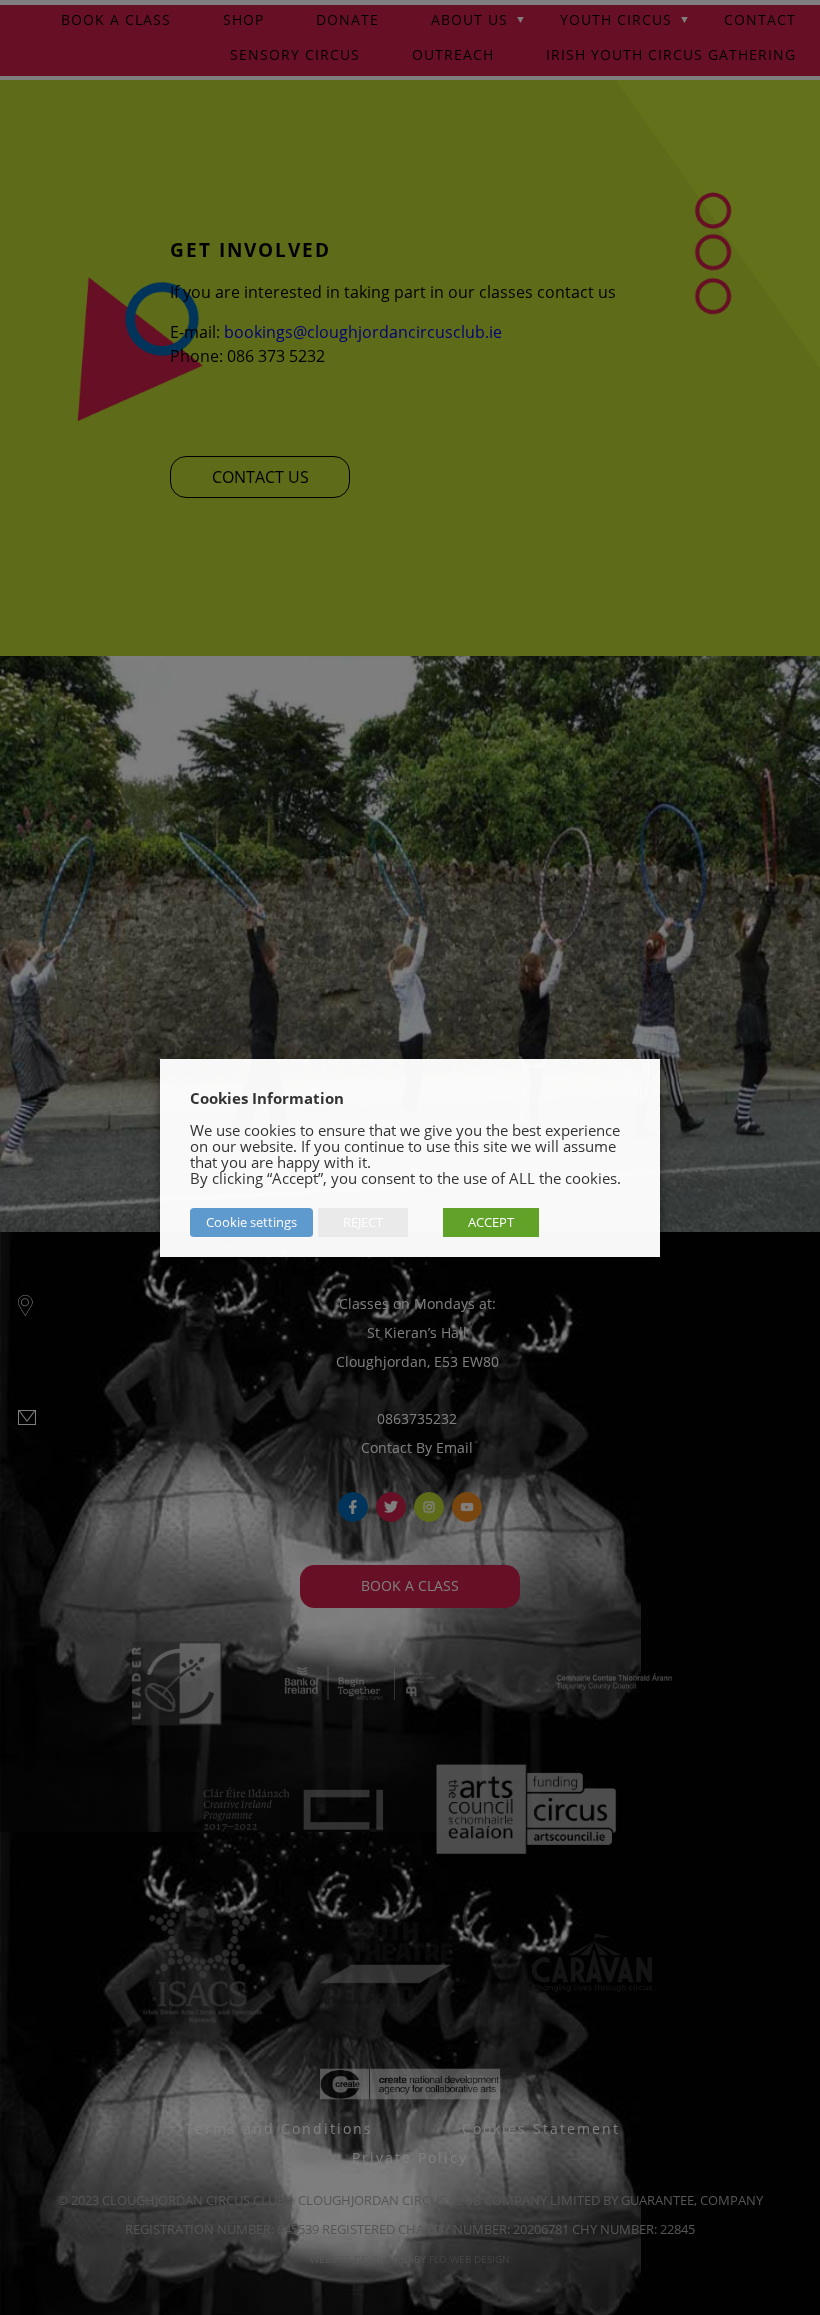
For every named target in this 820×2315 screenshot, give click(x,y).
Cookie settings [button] (251, 1222)
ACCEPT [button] (491, 1222)
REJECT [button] (363, 1222)
